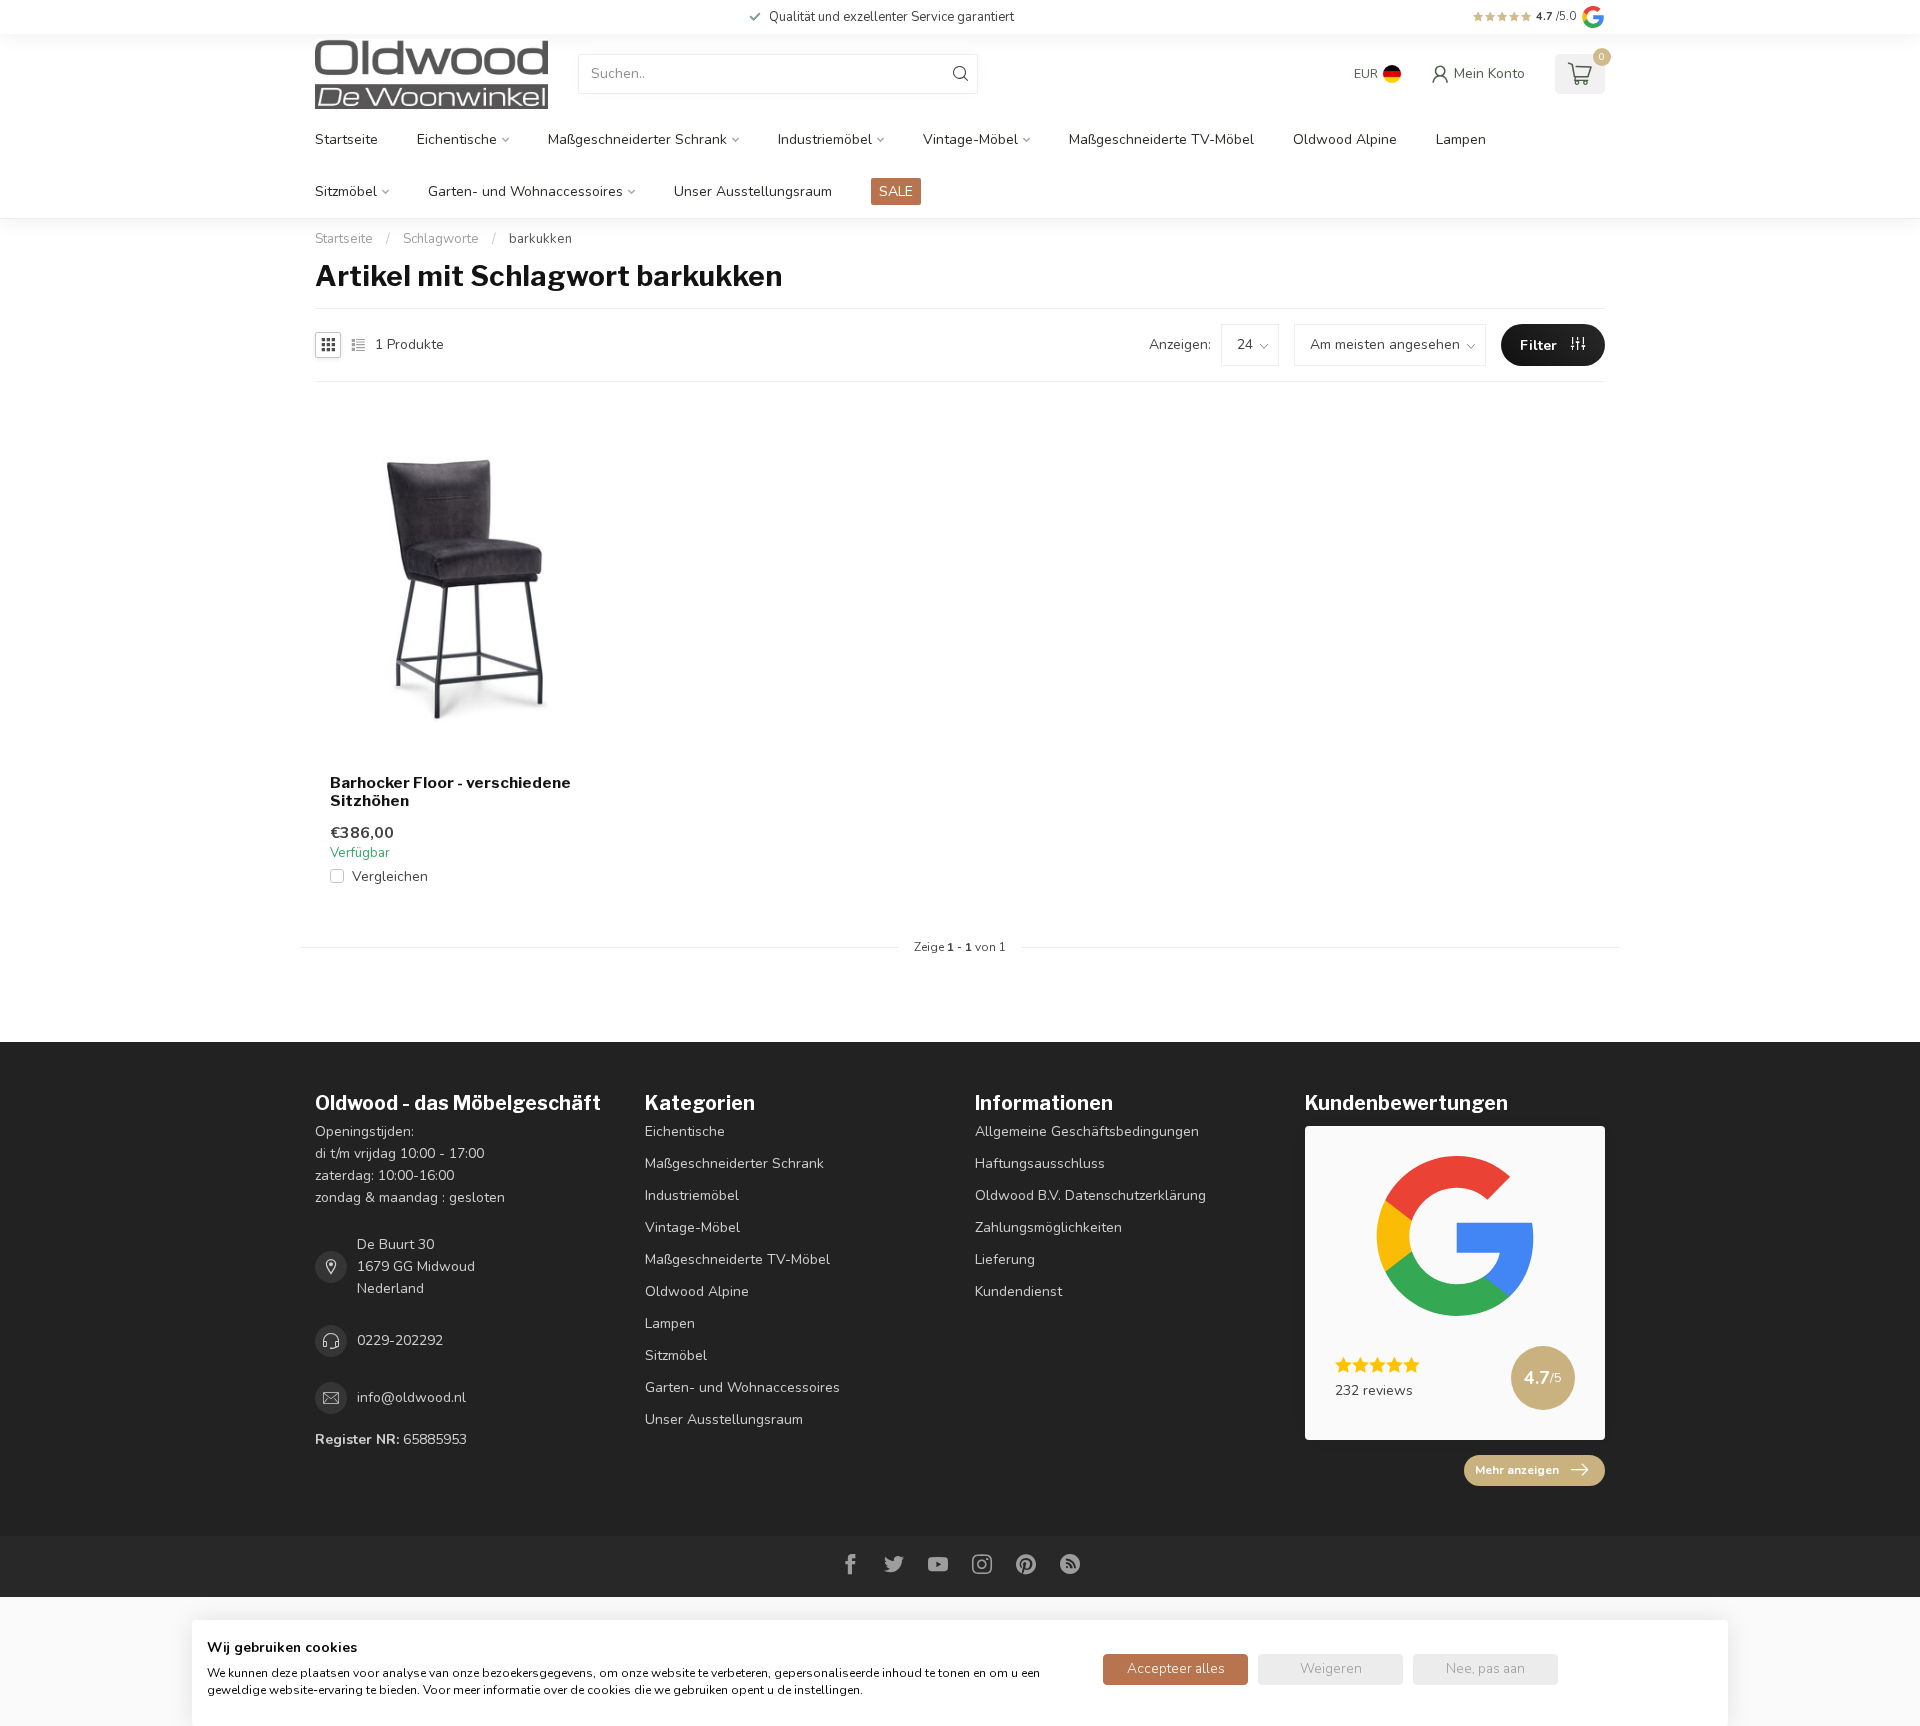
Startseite (346, 139)
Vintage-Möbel (970, 139)
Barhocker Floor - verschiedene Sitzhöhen (450, 792)
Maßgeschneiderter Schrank (637, 139)
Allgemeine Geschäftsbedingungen (1087, 1131)
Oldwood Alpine (1345, 139)
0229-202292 (400, 1340)
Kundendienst (1018, 1291)
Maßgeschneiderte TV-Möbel (1161, 139)
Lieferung (1005, 1259)
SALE (896, 191)
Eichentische (457, 139)
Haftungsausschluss (1040, 1163)
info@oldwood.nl (411, 1397)
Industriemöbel (825, 139)
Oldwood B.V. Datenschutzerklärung (1090, 1195)
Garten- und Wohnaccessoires (525, 191)
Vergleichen (390, 876)
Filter (1540, 345)
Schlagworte (441, 239)
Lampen (1461, 139)
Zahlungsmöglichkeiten (1048, 1227)
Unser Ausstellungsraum (753, 191)
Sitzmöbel (346, 191)
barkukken (540, 239)
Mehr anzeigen (1517, 1470)
